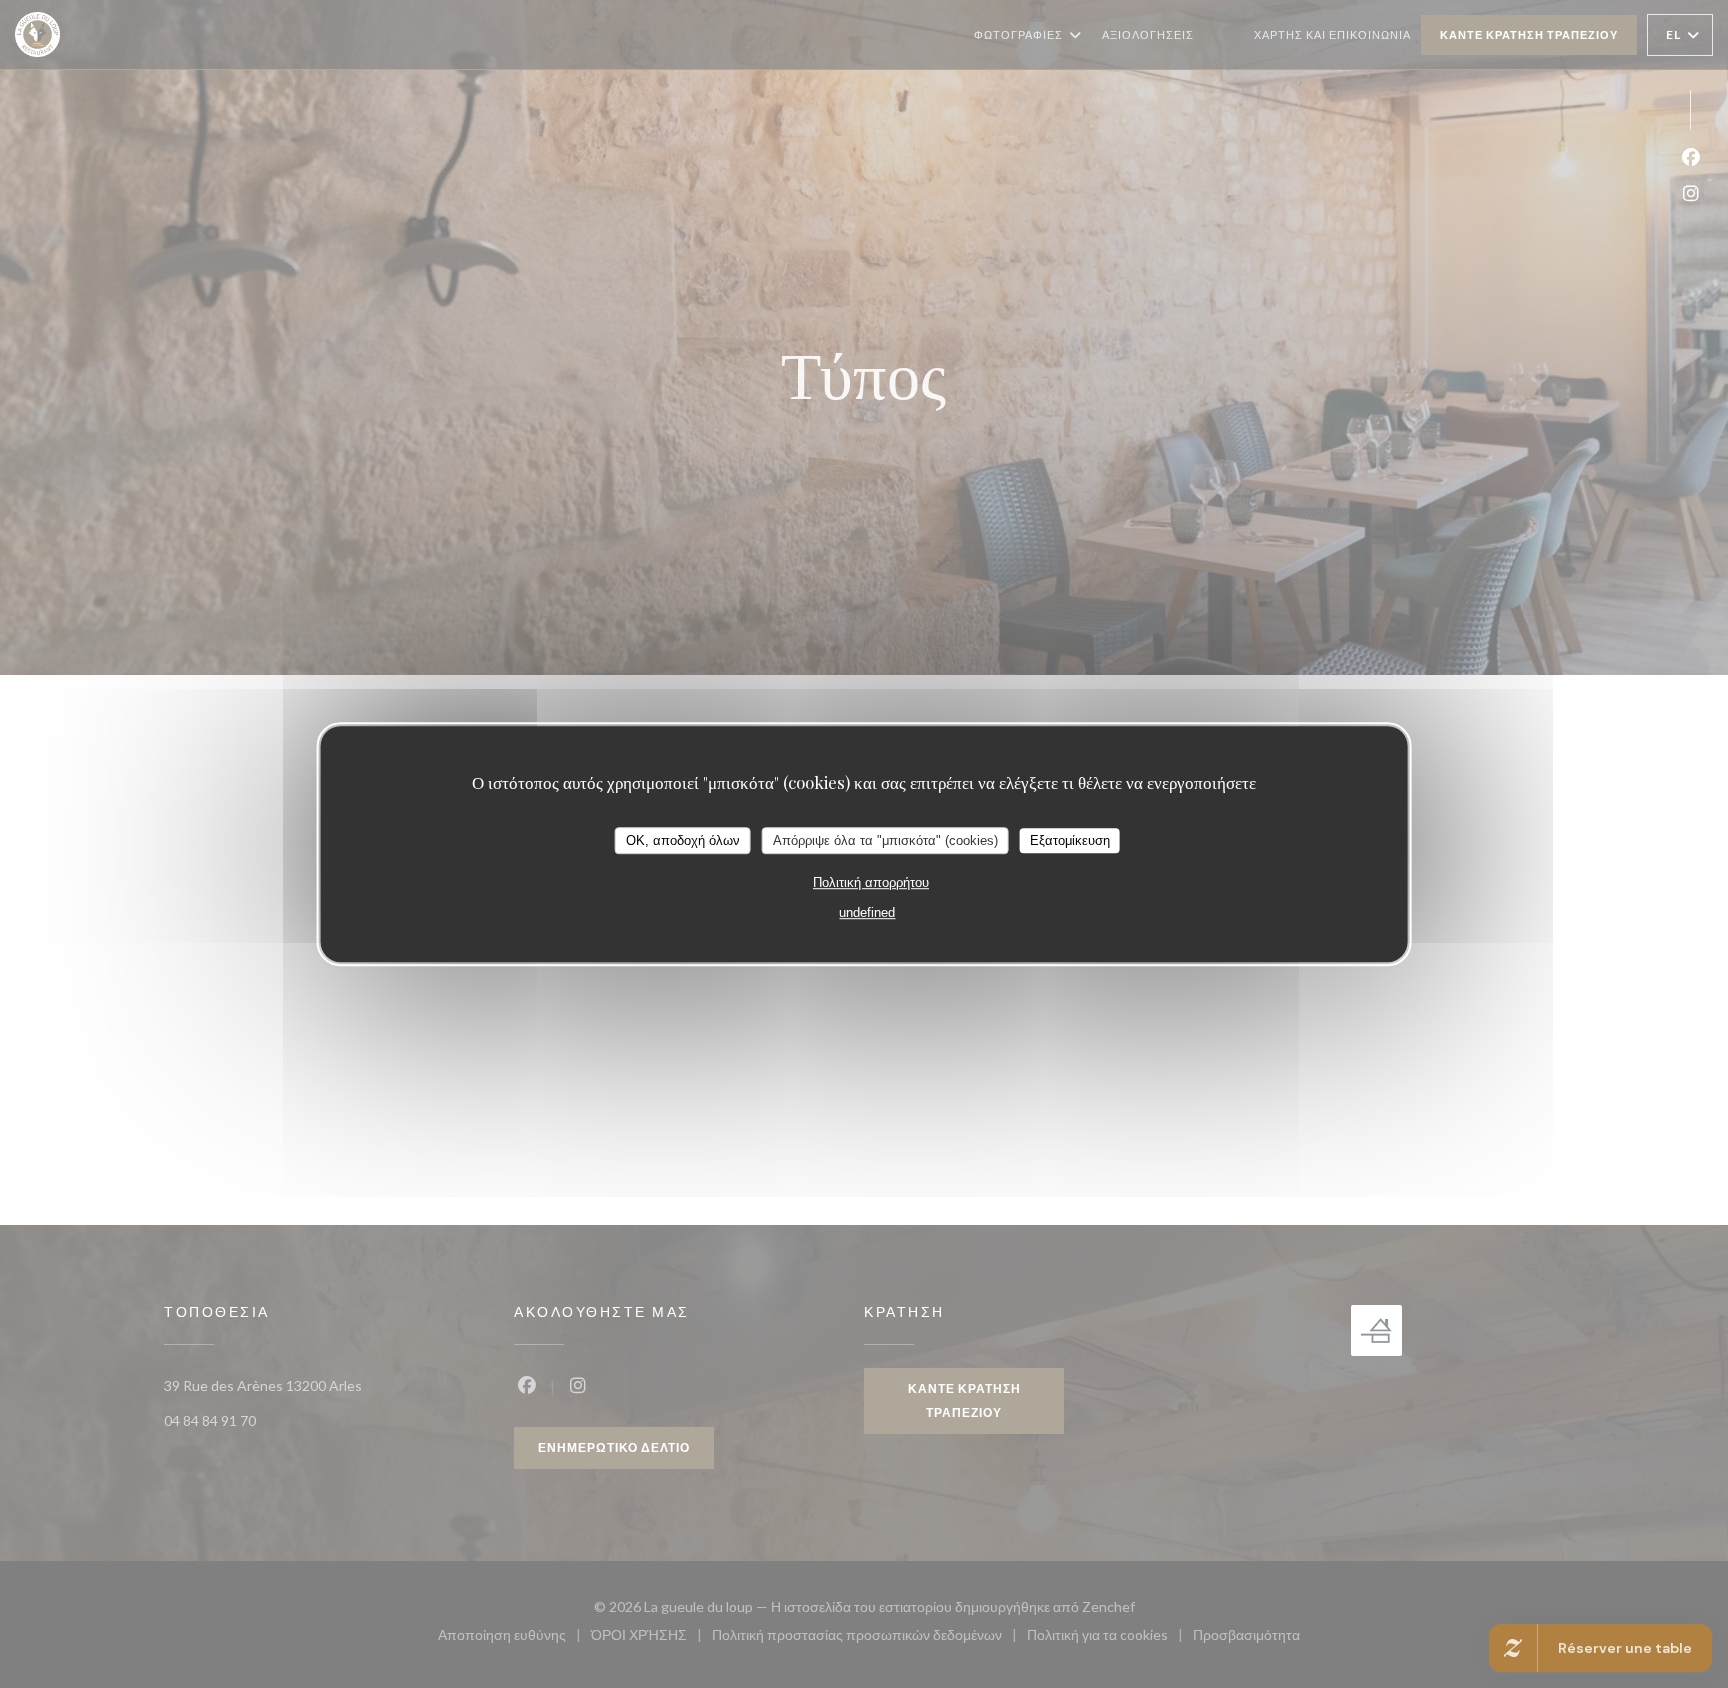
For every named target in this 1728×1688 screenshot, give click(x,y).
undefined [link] (867, 913)
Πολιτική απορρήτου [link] (871, 883)
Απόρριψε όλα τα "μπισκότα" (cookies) (885, 840)
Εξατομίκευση (1070, 840)
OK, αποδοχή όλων (683, 840)
